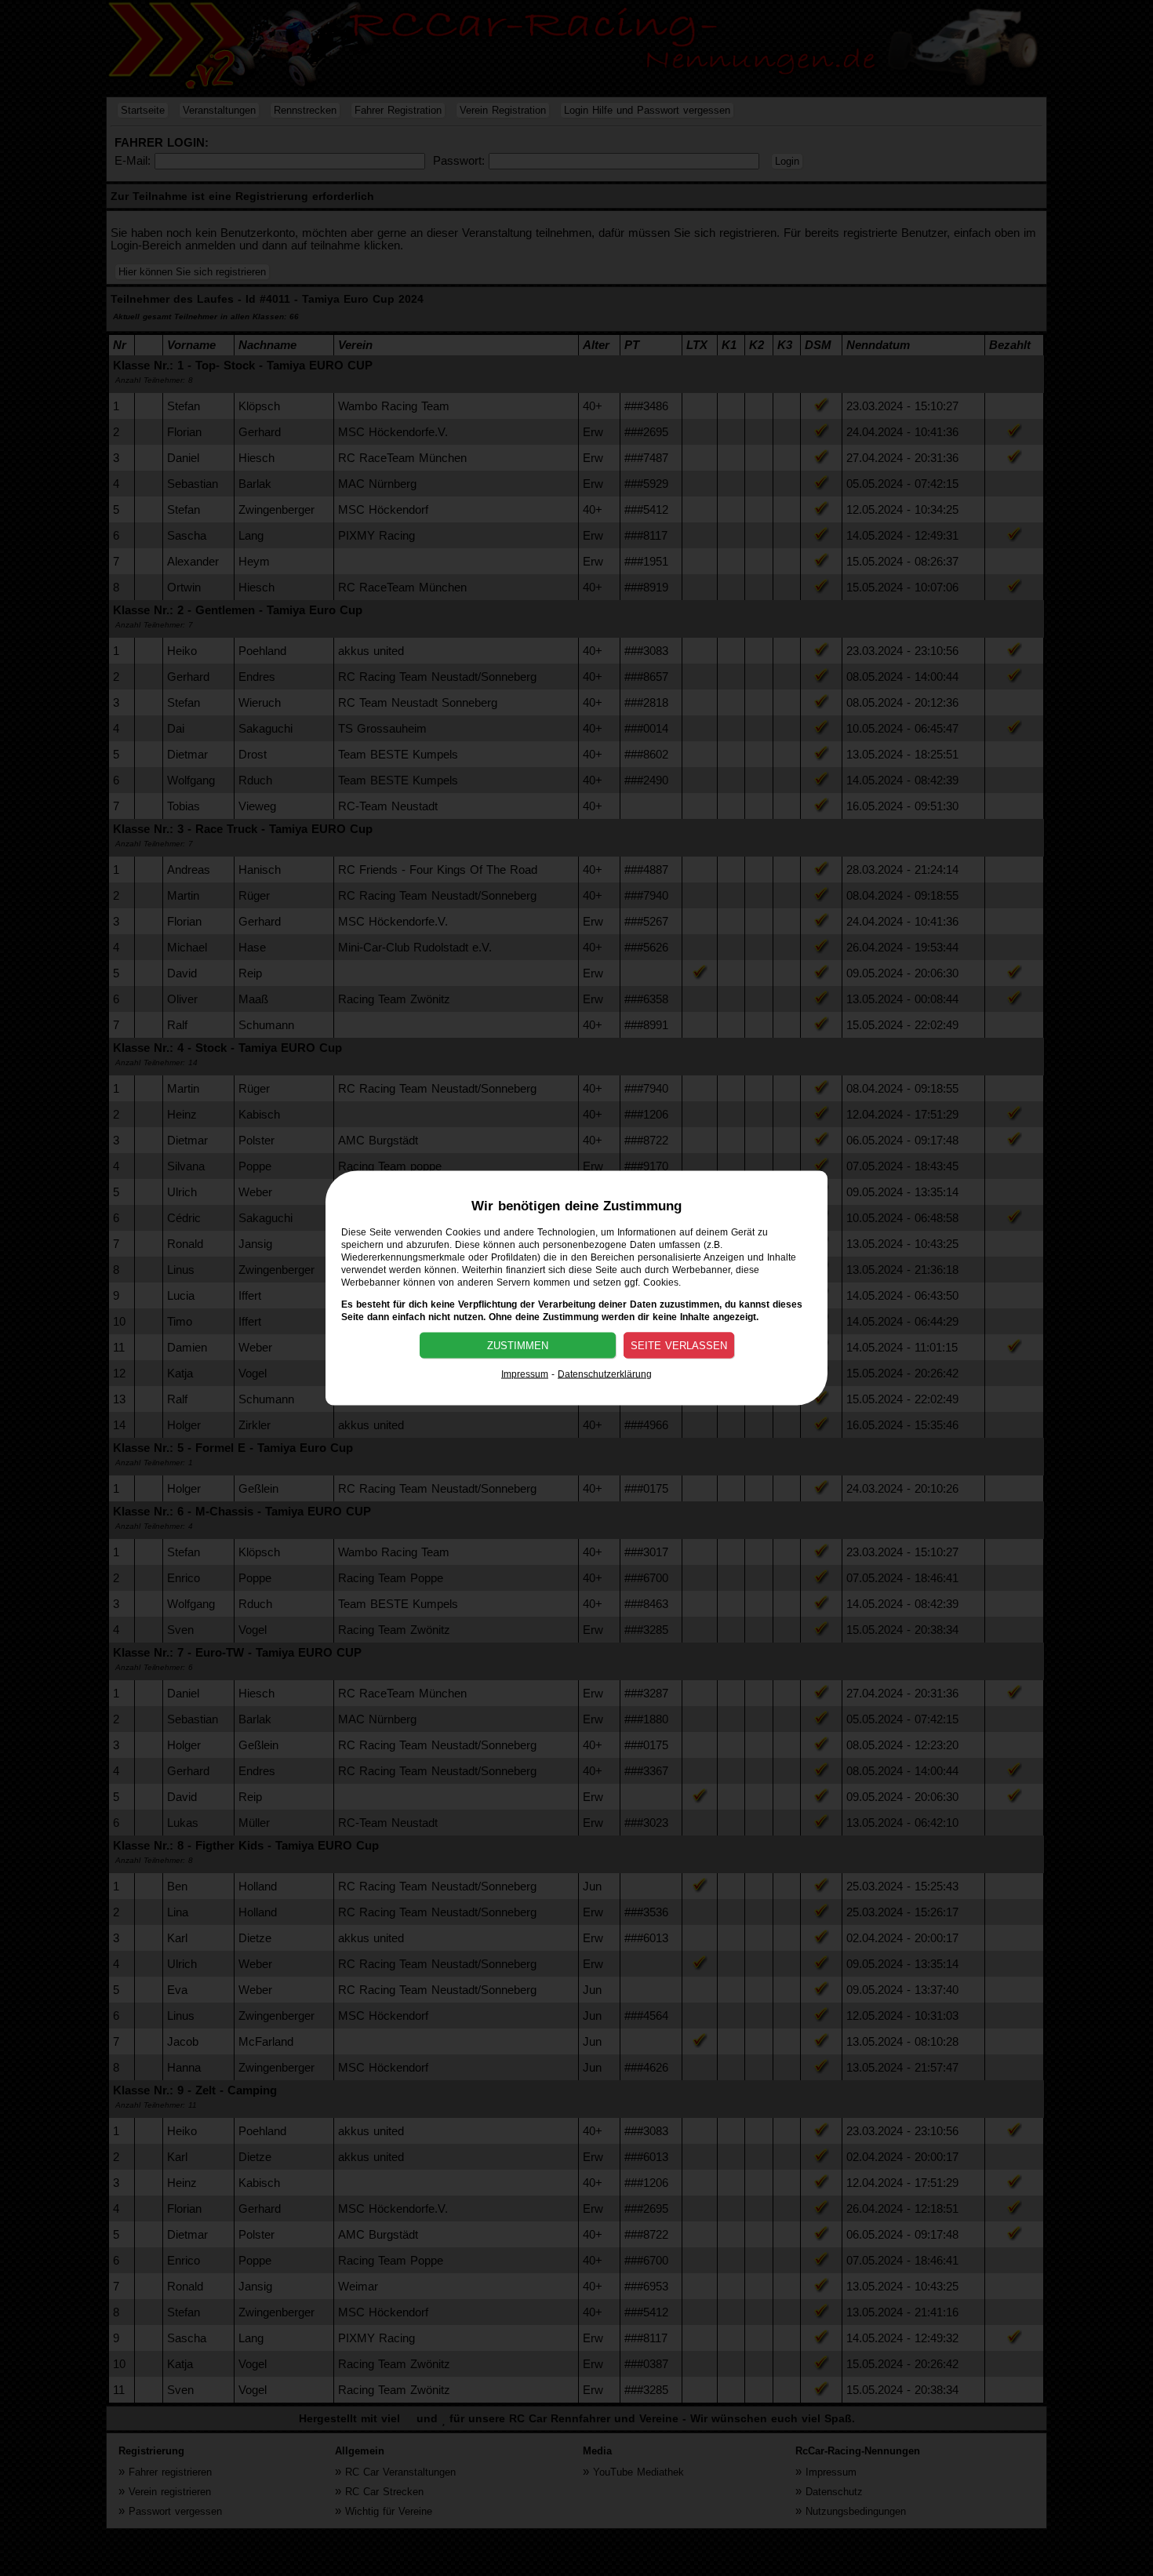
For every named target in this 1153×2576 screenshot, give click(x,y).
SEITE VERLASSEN (679, 1346)
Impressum (525, 1374)
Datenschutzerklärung (605, 1374)
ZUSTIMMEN (518, 1346)
